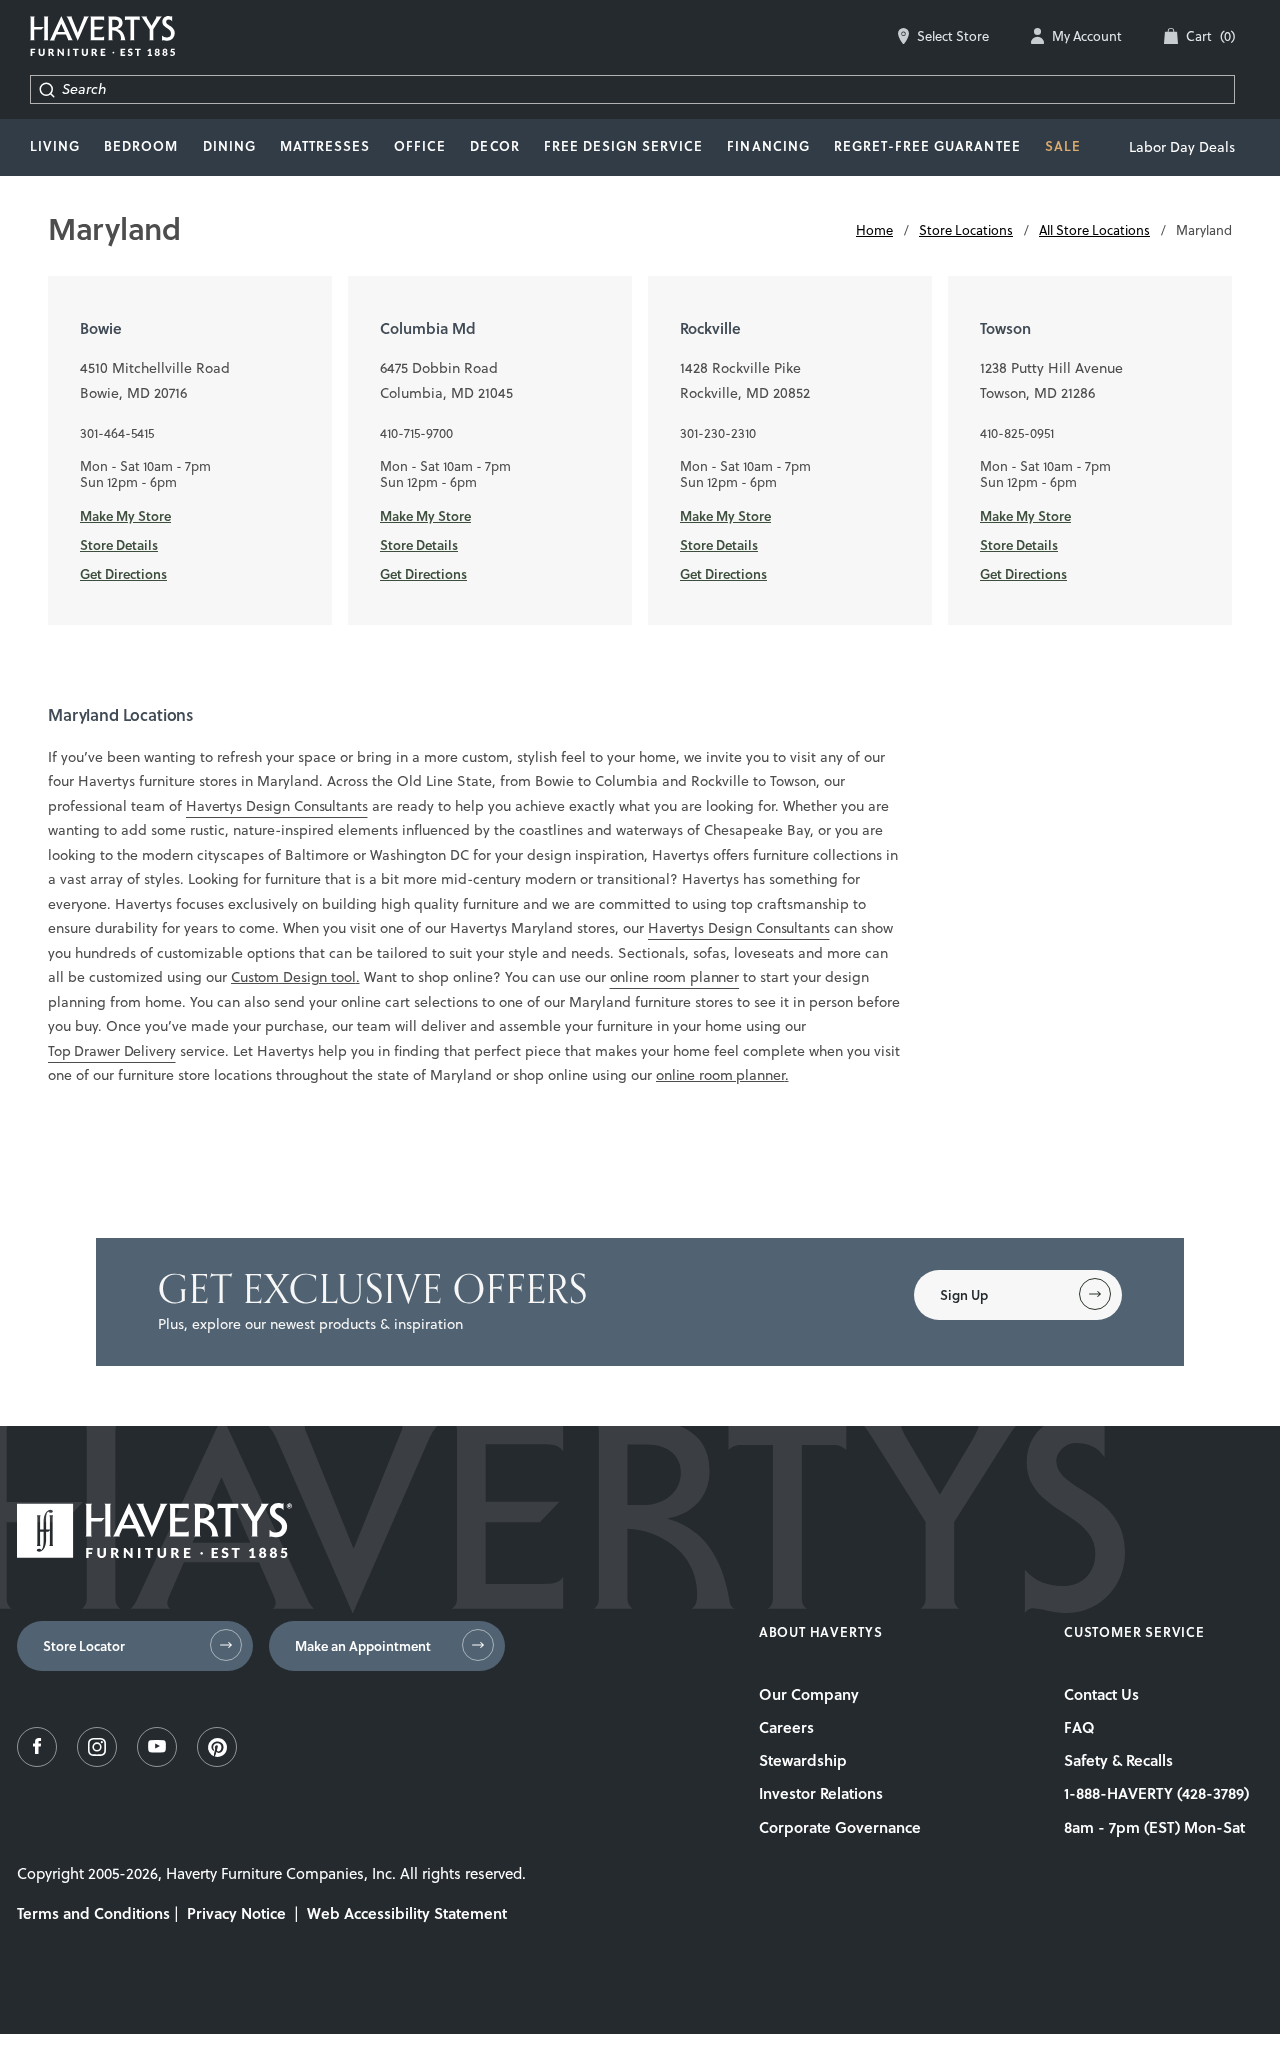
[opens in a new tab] (37, 1761)
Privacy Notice (236, 1913)
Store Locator (84, 1646)
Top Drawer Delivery (112, 1051)
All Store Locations (1094, 230)
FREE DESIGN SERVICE (624, 146)
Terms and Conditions (93, 1913)
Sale (1063, 146)
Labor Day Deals (1182, 147)
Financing (768, 146)
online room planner (675, 977)
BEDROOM (141, 146)
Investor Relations (821, 1793)
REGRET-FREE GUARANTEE (927, 146)
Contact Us (1101, 1694)
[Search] (46, 89)
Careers (786, 1727)
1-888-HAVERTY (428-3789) (1156, 1793)
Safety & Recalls (1118, 1760)
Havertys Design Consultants (277, 806)
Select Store (953, 36)
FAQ (1079, 1727)
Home (874, 230)
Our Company (809, 1694)
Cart (1210, 36)
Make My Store (125, 516)
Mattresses (325, 146)
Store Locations (966, 230)
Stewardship (803, 1760)
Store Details (119, 545)
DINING (229, 146)
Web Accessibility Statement (407, 1913)
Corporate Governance (840, 1827)
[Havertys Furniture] (154, 1552)
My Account (1087, 36)
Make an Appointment (363, 1646)
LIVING (55, 146)
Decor (494, 146)
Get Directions (123, 574)
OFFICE (420, 146)
